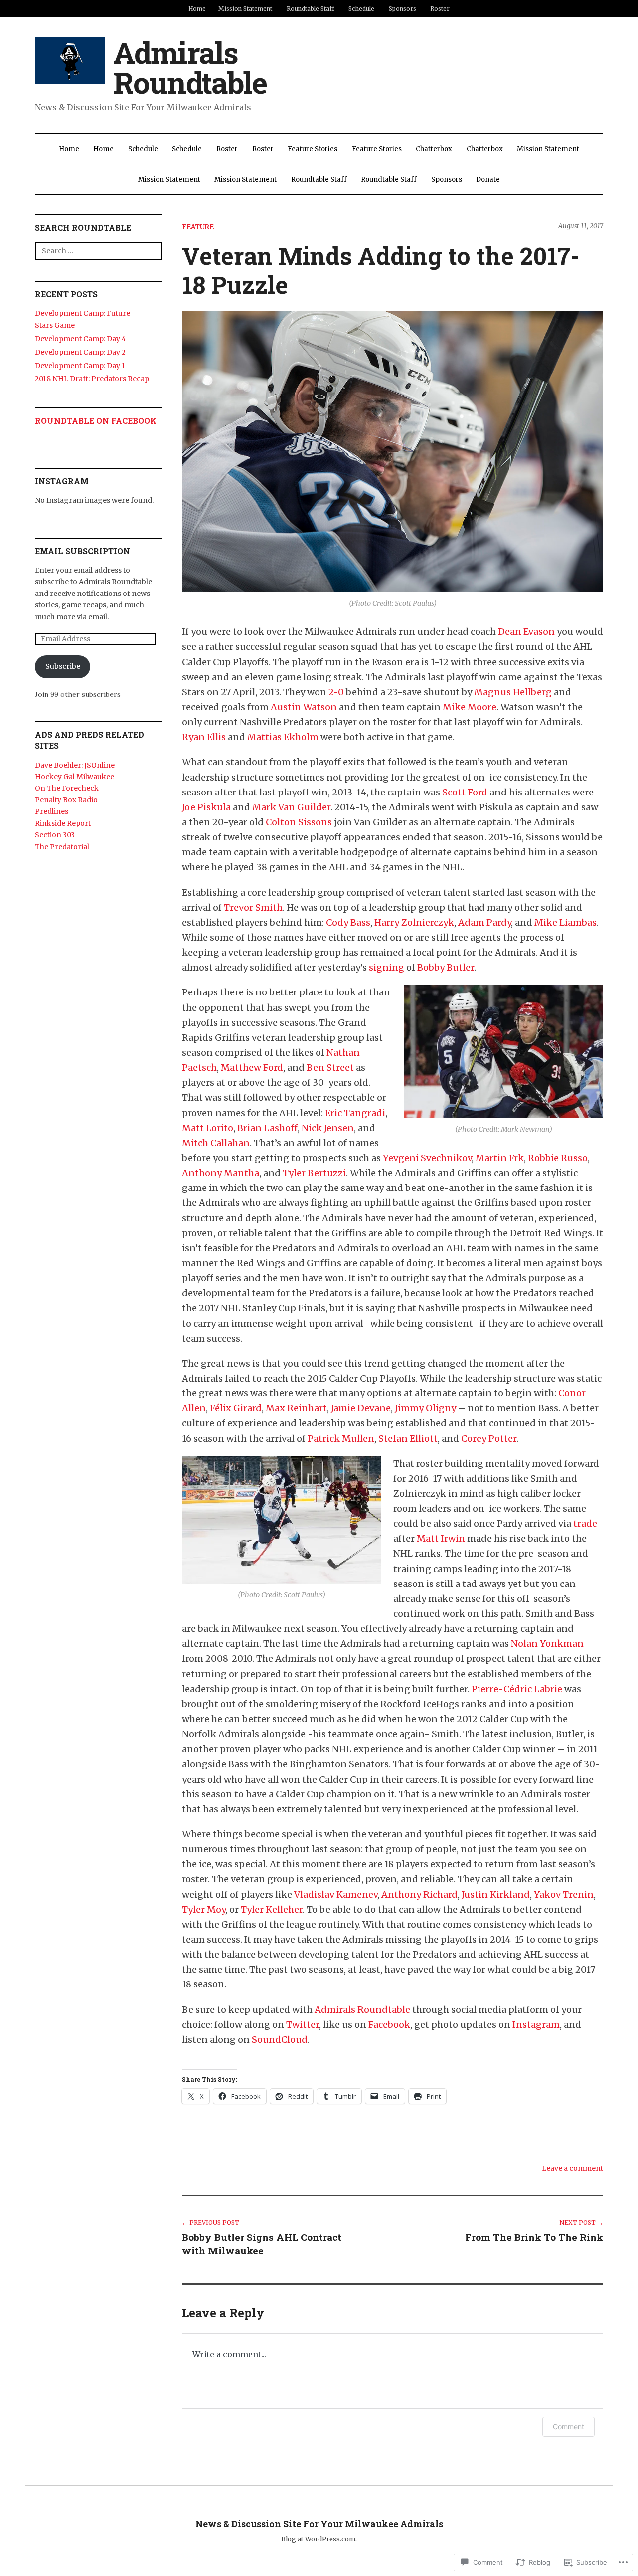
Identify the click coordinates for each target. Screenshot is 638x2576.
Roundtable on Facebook (96, 421)
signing (387, 967)
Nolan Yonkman (547, 1644)
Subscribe (63, 666)
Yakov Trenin (564, 1894)
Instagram (536, 2025)
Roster (440, 9)
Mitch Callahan (216, 1143)
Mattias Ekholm (283, 737)
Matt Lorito (208, 1128)
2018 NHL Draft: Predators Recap (92, 379)
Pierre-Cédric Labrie (517, 1689)
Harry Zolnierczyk (414, 922)
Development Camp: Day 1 (80, 366)
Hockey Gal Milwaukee (75, 777)
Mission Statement (245, 9)
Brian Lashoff (267, 1128)
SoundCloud (280, 2040)
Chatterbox (434, 149)
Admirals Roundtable (190, 67)
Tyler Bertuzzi (314, 1173)
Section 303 (55, 835)
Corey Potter (489, 1439)
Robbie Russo (558, 1158)
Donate (488, 179)
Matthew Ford (252, 1068)
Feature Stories (313, 149)
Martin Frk (500, 1158)
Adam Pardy (484, 922)
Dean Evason (526, 632)
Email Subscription (82, 551)
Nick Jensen (328, 1128)
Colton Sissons (299, 822)
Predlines (52, 811)
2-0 (336, 692)
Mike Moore (470, 707)
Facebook (389, 2025)
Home (197, 9)
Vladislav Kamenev (336, 1894)
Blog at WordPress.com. (319, 2539)
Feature (198, 227)
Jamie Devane (361, 1408)
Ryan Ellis (204, 737)
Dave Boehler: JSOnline (75, 765)
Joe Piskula (206, 807)
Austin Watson (304, 707)
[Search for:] (98, 251)
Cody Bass (348, 922)
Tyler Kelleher (272, 1909)
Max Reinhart (296, 1408)
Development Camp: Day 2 (80, 352)
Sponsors (402, 9)
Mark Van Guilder (291, 807)
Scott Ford (465, 792)
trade (585, 1523)
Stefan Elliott (408, 1439)
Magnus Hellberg (513, 692)
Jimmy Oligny (425, 1408)
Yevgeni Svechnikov (427, 1158)
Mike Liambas (565, 922)
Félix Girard (236, 1408)
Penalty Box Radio (66, 800)
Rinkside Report (63, 823)
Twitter (303, 2025)
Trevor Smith (253, 907)
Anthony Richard (419, 1894)
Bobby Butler (446, 967)
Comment (568, 2427)
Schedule (361, 9)
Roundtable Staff (311, 9)
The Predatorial (62, 847)
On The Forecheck (67, 788)
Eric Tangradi (355, 1113)
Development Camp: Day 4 (80, 339)
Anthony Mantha (221, 1173)
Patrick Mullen (341, 1439)
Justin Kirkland (496, 1894)
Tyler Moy (204, 1909)
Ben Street (330, 1068)
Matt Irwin (441, 1538)
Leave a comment (572, 2168)
